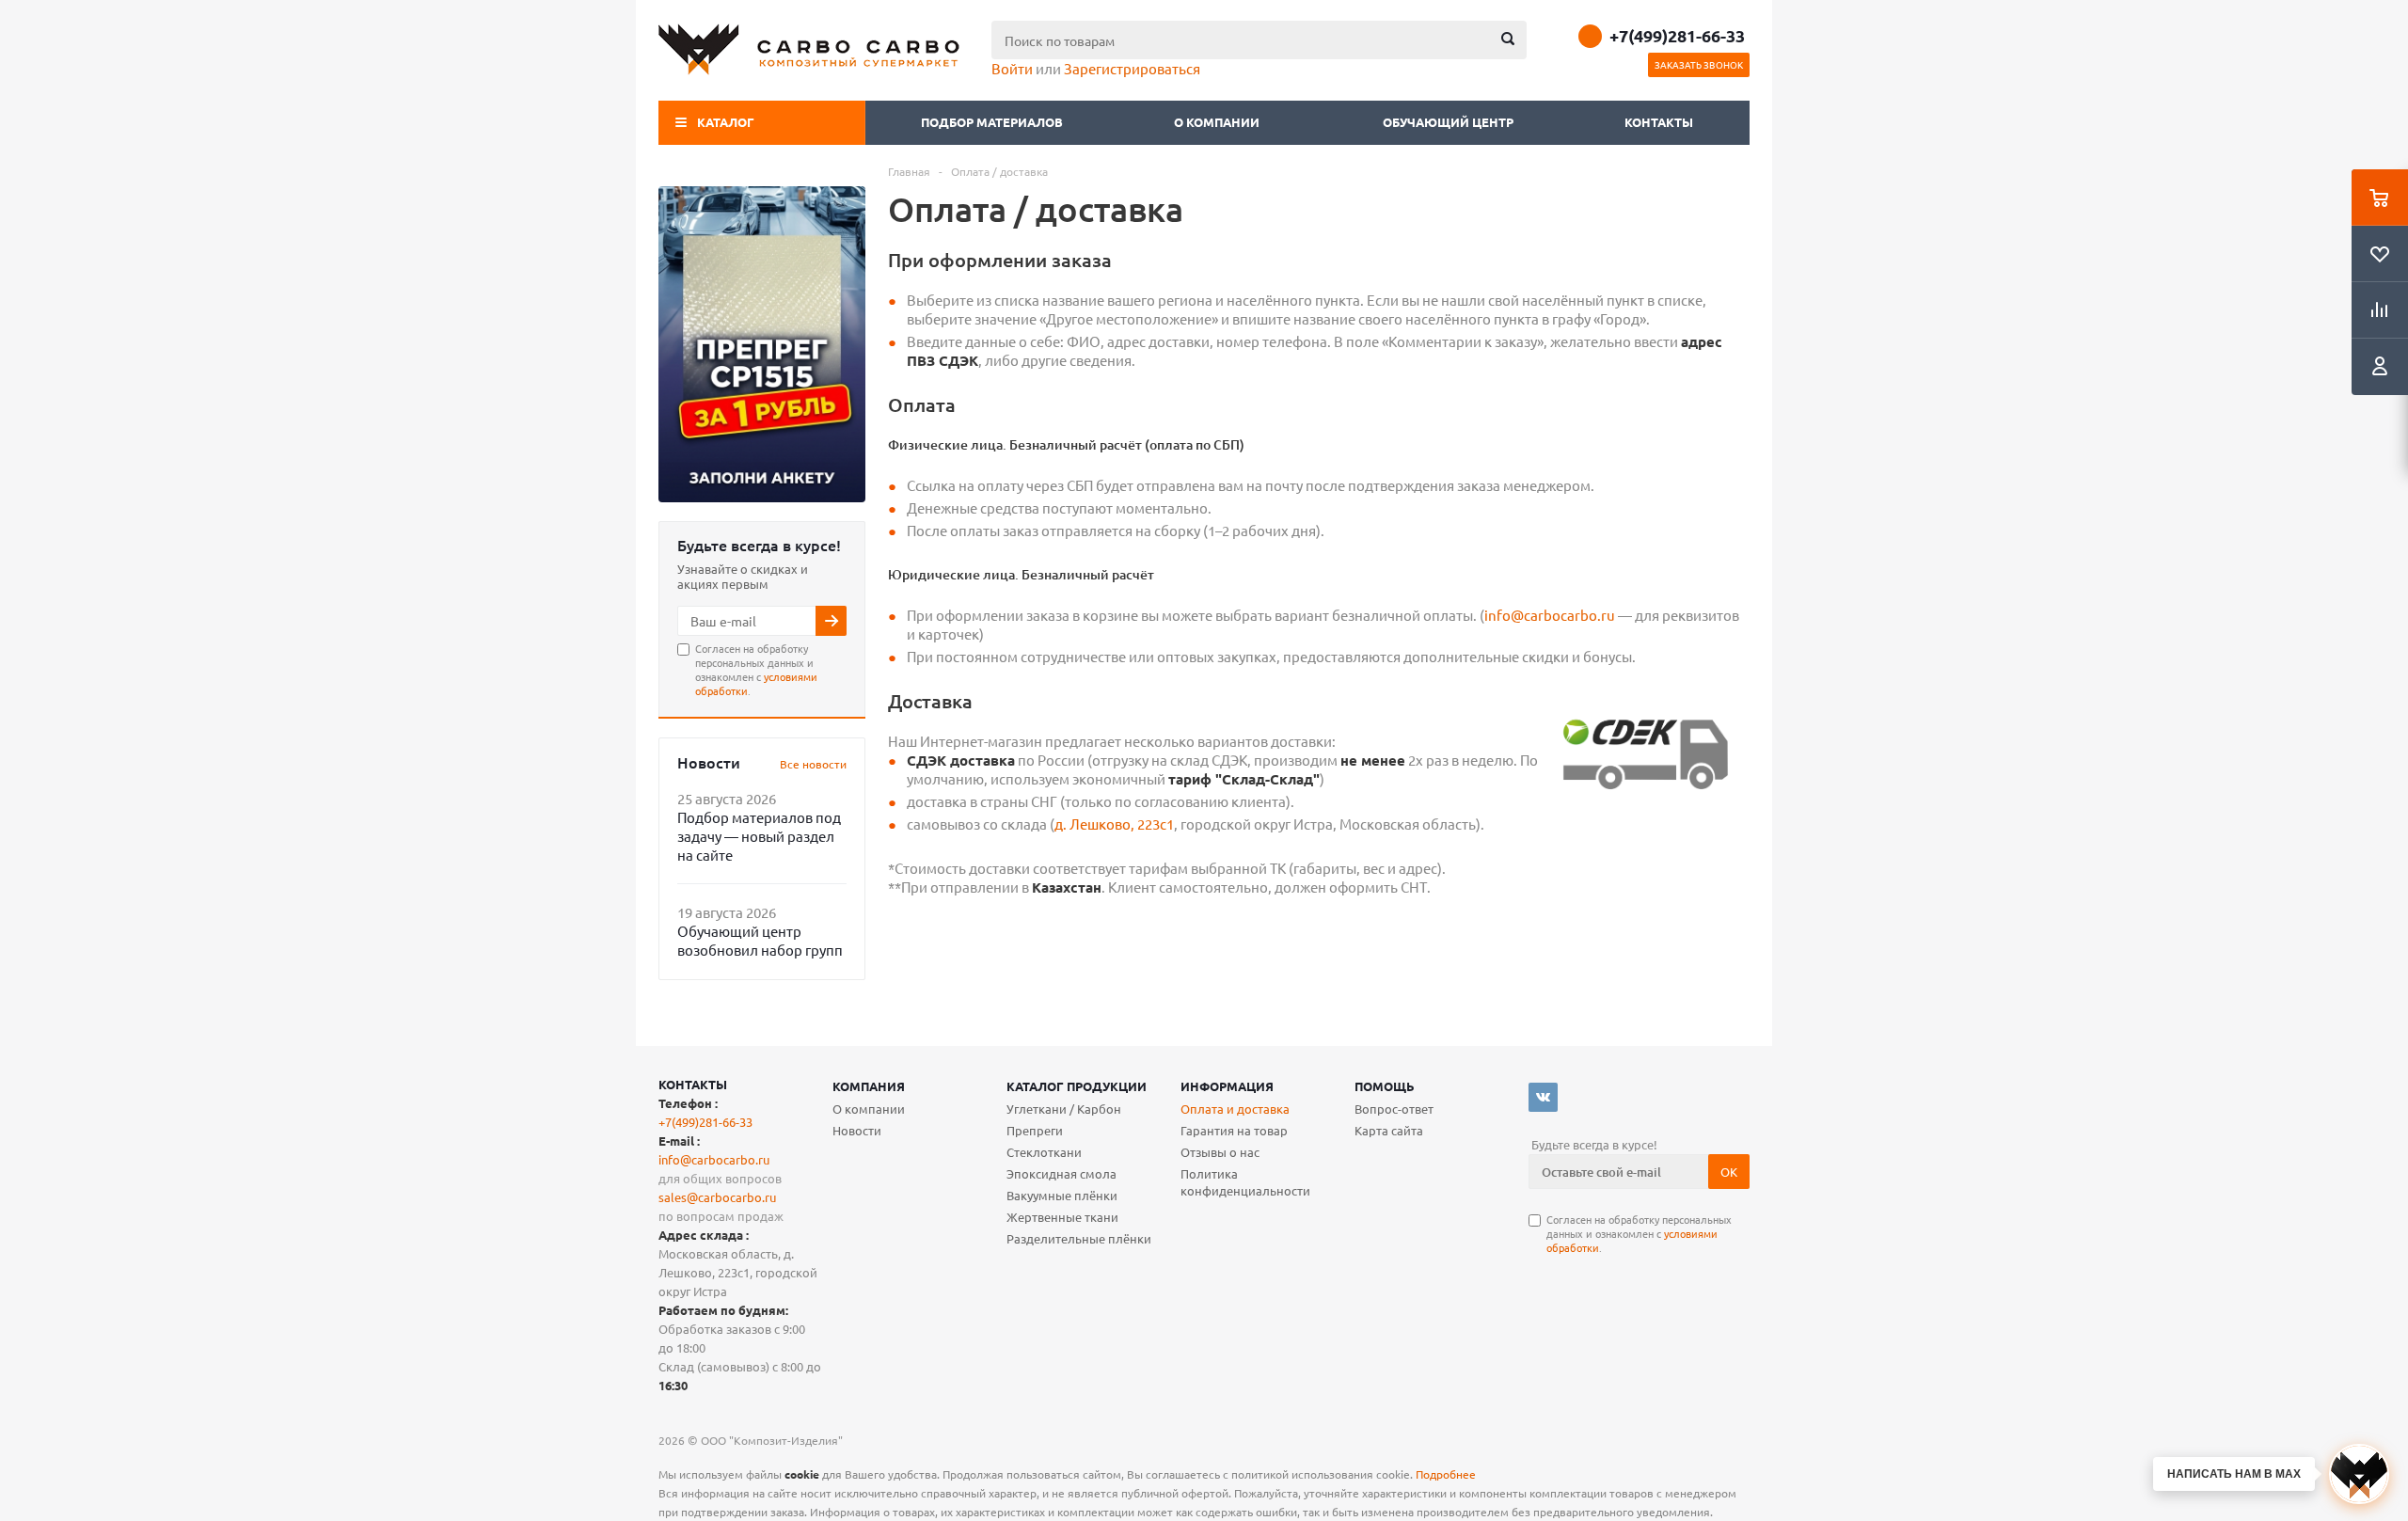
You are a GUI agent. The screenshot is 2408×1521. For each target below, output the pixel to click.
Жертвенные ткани (1062, 1217)
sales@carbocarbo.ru (717, 1197)
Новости (857, 1130)
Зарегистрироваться (1132, 68)
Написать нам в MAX (2234, 1474)
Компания (869, 1086)
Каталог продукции (1077, 1086)
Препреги (1035, 1130)
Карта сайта (1389, 1130)
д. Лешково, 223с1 (1114, 824)
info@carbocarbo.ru (1550, 615)
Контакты (1659, 122)
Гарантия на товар (1234, 1130)
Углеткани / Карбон (1064, 1109)
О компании (1218, 122)
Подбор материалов (992, 122)
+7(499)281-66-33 (1677, 36)
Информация (1227, 1086)
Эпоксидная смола (1061, 1173)
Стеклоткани (1044, 1152)
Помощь (1385, 1086)
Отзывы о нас (1220, 1152)
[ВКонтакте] (1543, 1097)
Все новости (813, 764)
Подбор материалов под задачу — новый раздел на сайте (759, 836)
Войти (1012, 68)
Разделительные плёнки (1079, 1238)
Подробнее (1446, 1474)
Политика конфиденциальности (1245, 1182)
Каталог (726, 122)
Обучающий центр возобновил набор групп (760, 940)
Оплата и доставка (1235, 1109)
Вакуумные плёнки (1062, 1195)
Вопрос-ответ (1394, 1109)
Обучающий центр (1448, 122)
